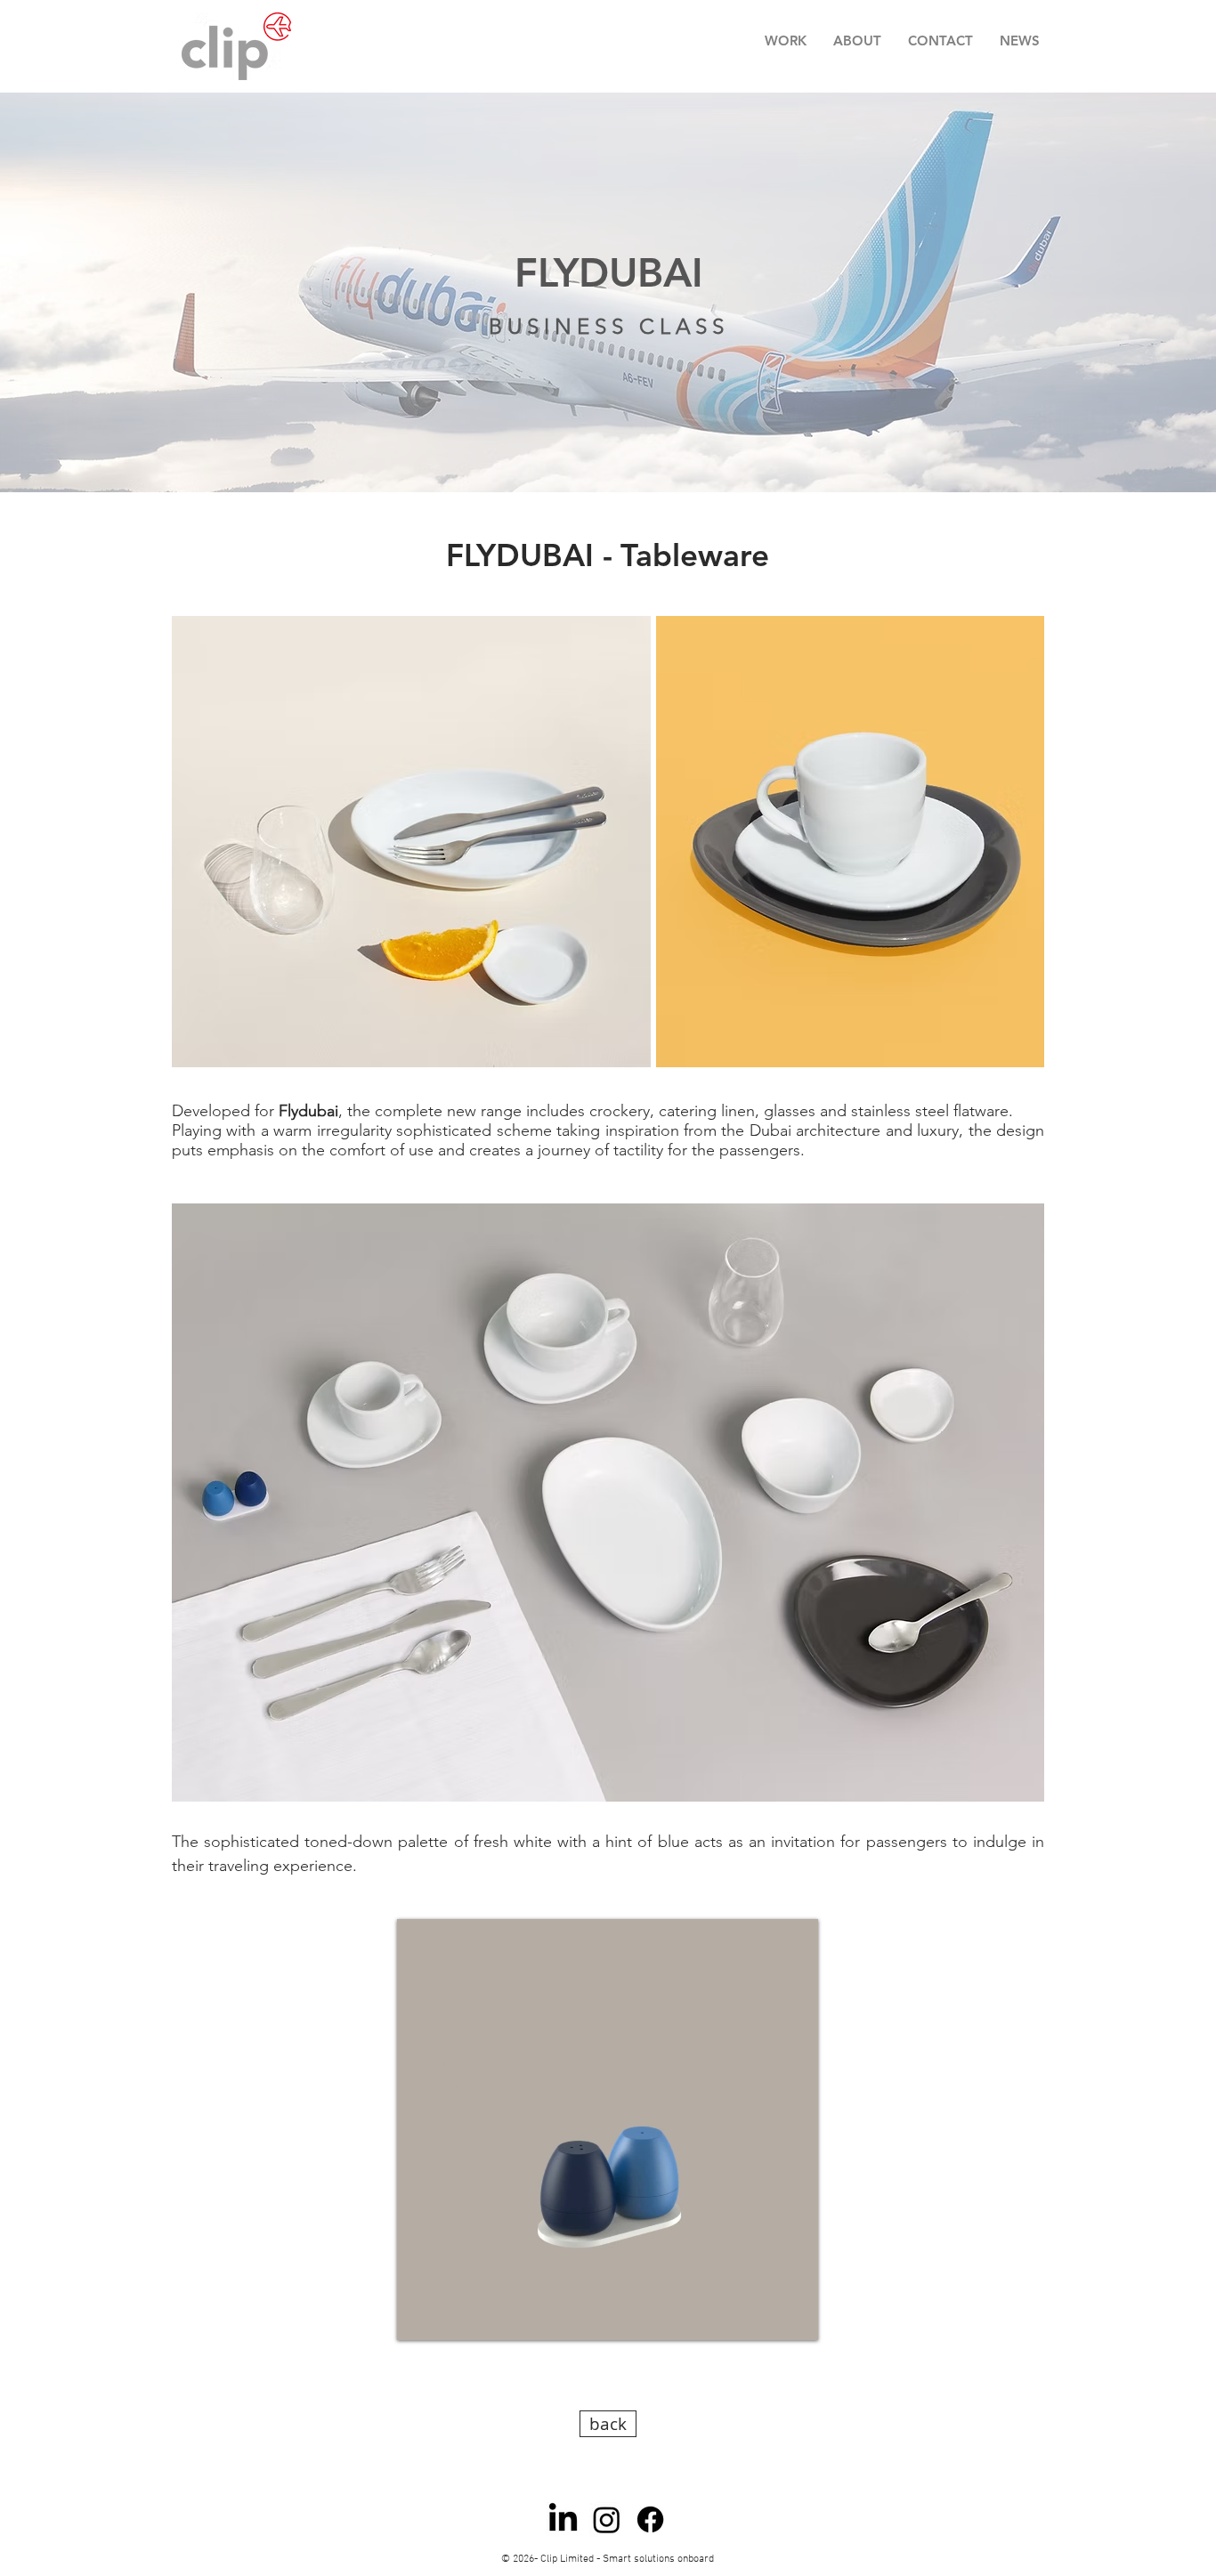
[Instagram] (607, 2519)
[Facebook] (650, 2519)
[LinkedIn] (563, 2519)
